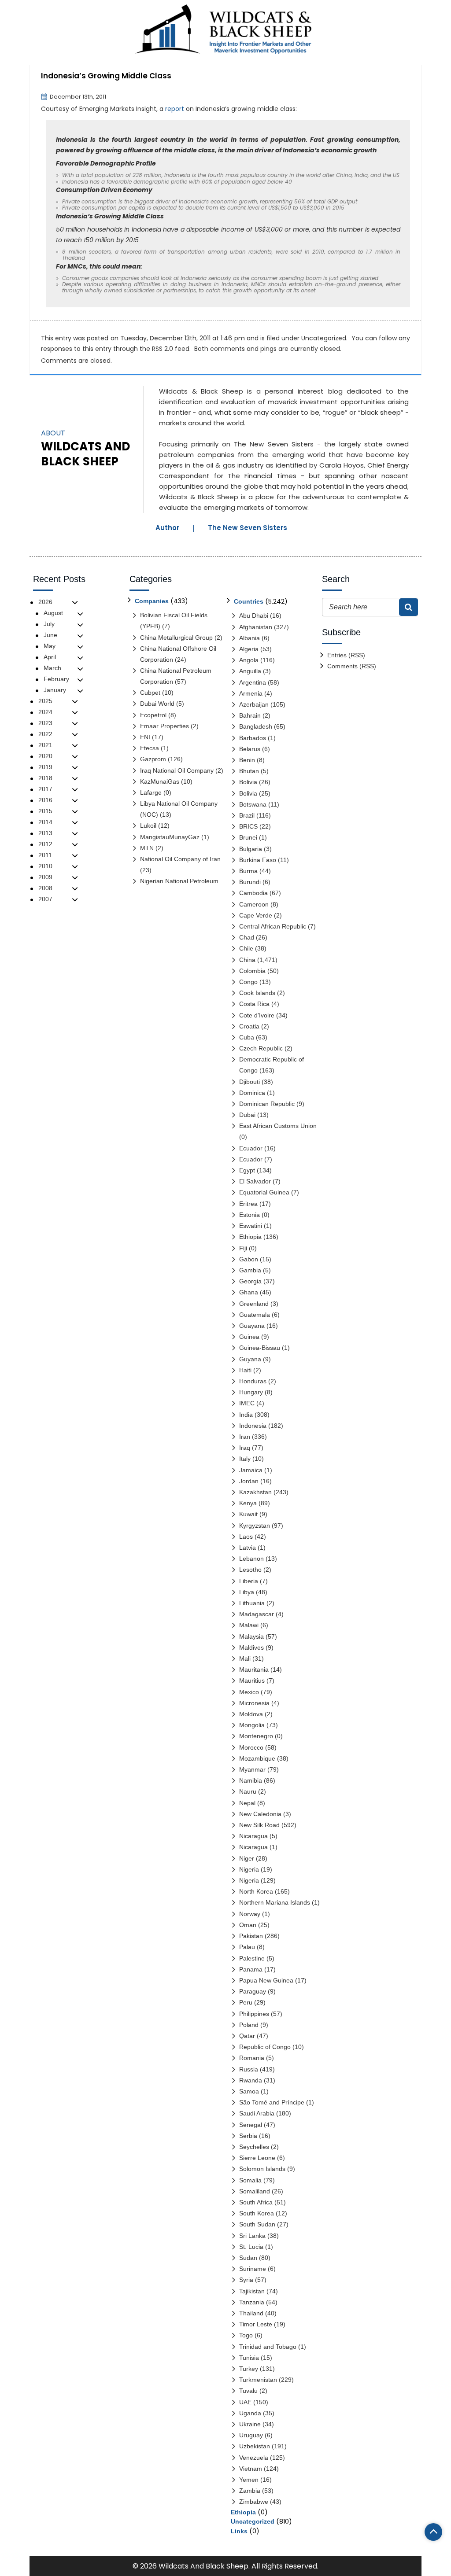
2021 (45, 745)
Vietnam (251, 2469)
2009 (45, 877)
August (53, 613)
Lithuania (252, 1603)
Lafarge (151, 792)
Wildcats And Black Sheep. (204, 2566)
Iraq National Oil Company (177, 770)
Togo (246, 2335)
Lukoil (148, 825)
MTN (147, 848)
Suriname (253, 2269)
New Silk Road (259, 1825)
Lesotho (250, 1570)
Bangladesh (256, 726)
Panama (251, 1969)
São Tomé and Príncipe (272, 2102)
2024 (45, 712)
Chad (247, 937)
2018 (45, 778)
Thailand (251, 2313)
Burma (248, 871)
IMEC (247, 1403)
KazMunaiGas (160, 781)
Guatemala (255, 1315)
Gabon (249, 1259)
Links (239, 2531)
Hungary (251, 1392)
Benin (247, 760)
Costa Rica (254, 1004)
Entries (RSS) (346, 655)
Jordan (249, 1481)
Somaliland (255, 2191)
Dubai (247, 1115)
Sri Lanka (252, 2236)
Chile (246, 948)
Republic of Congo (265, 2047)
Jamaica (251, 1470)
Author (167, 528)
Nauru (248, 1791)
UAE (245, 2402)
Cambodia (253, 893)
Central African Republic (273, 926)
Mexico (249, 1692)
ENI (145, 737)
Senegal (251, 2125)
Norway (250, 1914)
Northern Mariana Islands (275, 1902)
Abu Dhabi (254, 615)
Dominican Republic (267, 1104)
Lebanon (251, 1559)
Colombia (252, 971)
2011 (45, 855)
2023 (45, 723)
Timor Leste (256, 2324)
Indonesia (253, 1426)
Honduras (253, 1381)
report (175, 109)
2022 (45, 734)
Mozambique (257, 1758)
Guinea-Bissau (260, 1348)
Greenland (254, 1304)
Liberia (249, 1581)
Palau (247, 1947)
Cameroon (254, 904)
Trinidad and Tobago (268, 2347)
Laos (246, 1537)
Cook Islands (257, 993)
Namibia (251, 1780)
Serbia (248, 2136)
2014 (45, 822)
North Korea (256, 1891)
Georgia (250, 1281)
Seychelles (254, 2147)
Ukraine (250, 2424)
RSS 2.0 (163, 349)
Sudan (248, 2258)
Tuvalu (248, 2391)
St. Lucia (251, 2247)
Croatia (249, 1026)
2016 (45, 800)
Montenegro (256, 1736)
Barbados (253, 738)
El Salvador (255, 1181)
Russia (249, 2069)
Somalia (250, 2180)
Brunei (248, 837)
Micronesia (254, 1703)
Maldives (251, 1647)
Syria (246, 2280)
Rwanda (251, 2080)
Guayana (252, 1326)
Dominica (252, 1093)
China (247, 960)
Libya (247, 1592)
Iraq (245, 1448)
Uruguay (251, 2435)
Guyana (250, 1359)
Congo (248, 982)
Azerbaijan (254, 704)
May (50, 646)
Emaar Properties (165, 726)
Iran (245, 1437)
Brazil (247, 815)
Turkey (249, 2369)
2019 (45, 767)
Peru (246, 2002)
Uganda (250, 2413)
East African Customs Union (278, 1126)
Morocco (251, 1747)
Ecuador (251, 1148)
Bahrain (250, 715)
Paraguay (253, 1991)
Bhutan (249, 771)
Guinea (249, 1337)
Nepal (247, 1803)
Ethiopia (250, 1237)
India (246, 1415)
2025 (45, 701)
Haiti (245, 1370)
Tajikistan (252, 2291)
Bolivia (248, 782)
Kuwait (248, 1514)
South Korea (257, 2213)
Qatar (247, 2036)
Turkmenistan (258, 2380)
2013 (45, 833)
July (49, 624)
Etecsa (150, 748)
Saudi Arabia (257, 2113)
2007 (45, 899)
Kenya (248, 1503)
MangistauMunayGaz (170, 837)
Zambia (250, 2491)
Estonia (250, 1215)
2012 (45, 844)
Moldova (251, 1714)
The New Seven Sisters (248, 528)
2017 (45, 789)
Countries (249, 601)
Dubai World (157, 704)
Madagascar (257, 1614)
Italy (245, 1459)
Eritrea (248, 1204)
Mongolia (252, 1725)
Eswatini (251, 1226)
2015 (45, 811)
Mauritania (254, 1669)
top (433, 2532)
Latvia (248, 1548)
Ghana (249, 1292)
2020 (45, 756)
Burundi (250, 882)
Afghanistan (256, 627)
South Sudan (257, 2224)
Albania (250, 638)
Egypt (247, 1170)
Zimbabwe (254, 2502)
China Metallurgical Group (176, 638)
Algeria (249, 649)
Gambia (250, 1270)
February (56, 679)
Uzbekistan (255, 2446)
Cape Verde (256, 915)
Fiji (243, 1248)
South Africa (256, 2202)
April (50, 657)
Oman (248, 1925)
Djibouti (250, 1082)
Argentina (253, 682)
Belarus (250, 749)
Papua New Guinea (266, 1980)
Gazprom (153, 759)
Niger (247, 1858)
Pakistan (251, 1936)
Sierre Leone (257, 2158)
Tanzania (252, 2302)
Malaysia (251, 1636)
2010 (45, 866)
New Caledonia (260, 1814)
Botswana (253, 804)
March (52, 668)
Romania (252, 2058)
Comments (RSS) (352, 666)
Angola (249, 660)
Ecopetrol (153, 715)
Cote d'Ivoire (257, 1015)
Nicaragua (253, 1836)
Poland (249, 2025)
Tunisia (249, 2358)
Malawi (249, 1625)
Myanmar (252, 1769)
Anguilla (250, 671)
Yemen (249, 2480)
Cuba (247, 1037)
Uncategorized (324, 338)
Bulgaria (251, 849)
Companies (152, 601)
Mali (245, 1658)
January (55, 690)
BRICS (248, 826)
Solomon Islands (262, 2169)
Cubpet (150, 693)
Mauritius (252, 1680)
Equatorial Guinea (264, 1192)
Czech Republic (261, 1048)
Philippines (254, 2014)
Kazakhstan (255, 1492)
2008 (45, 888)
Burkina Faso (258, 860)
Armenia (251, 693)
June (50, 635)
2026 (45, 602)
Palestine (252, 1958)
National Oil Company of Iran (180, 859)
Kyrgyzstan (255, 1526)
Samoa (249, 2091)
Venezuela (254, 2458)
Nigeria (249, 1869)
